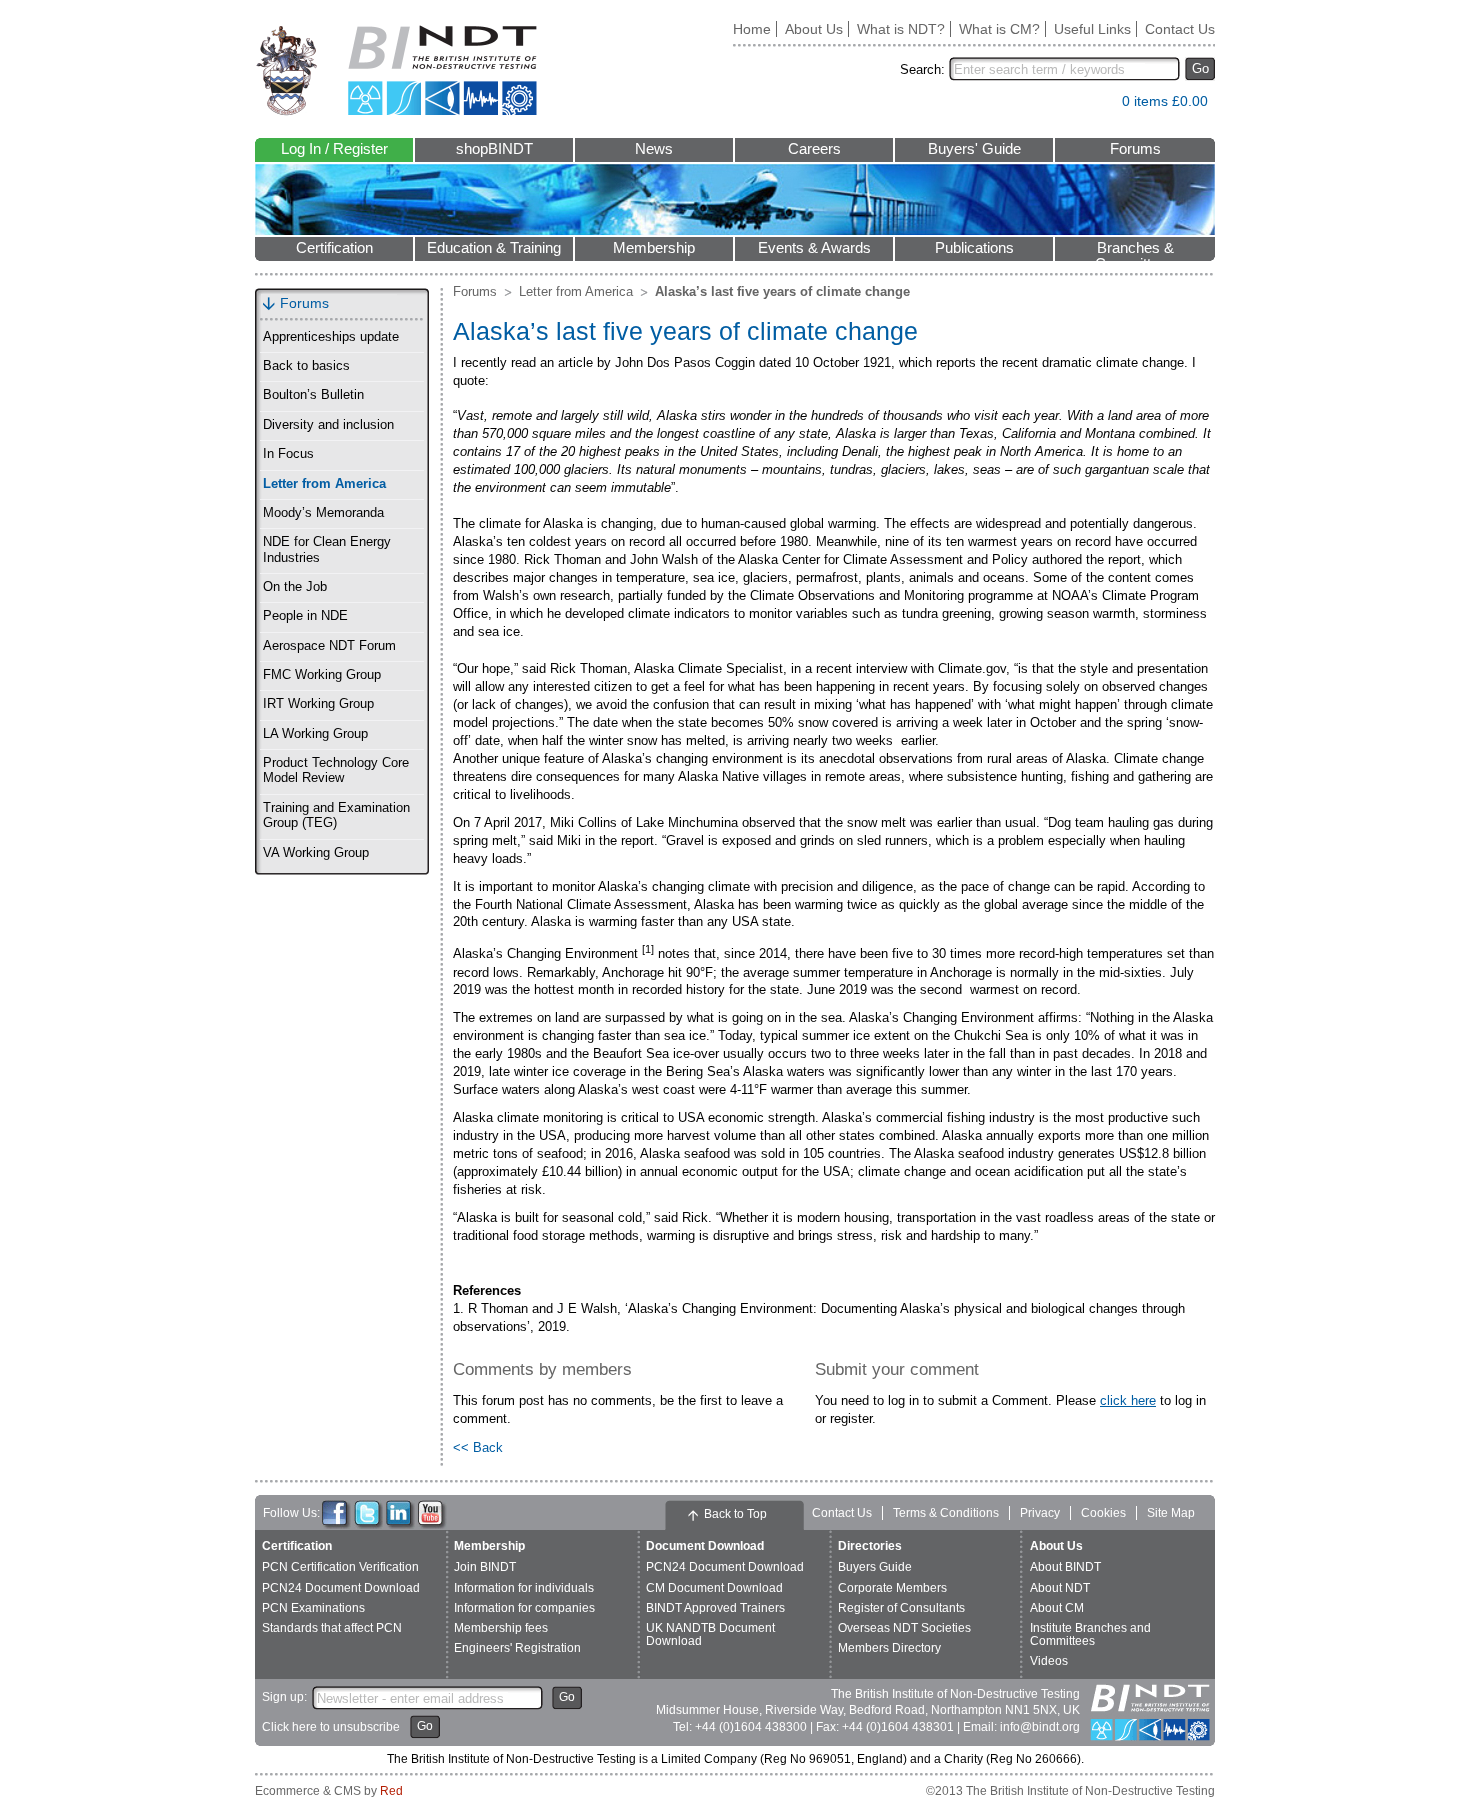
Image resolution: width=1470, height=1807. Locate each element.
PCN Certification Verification (340, 1567)
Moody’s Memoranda (323, 513)
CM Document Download (714, 1588)
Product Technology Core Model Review (336, 770)
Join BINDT (485, 1567)
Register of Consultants (901, 1608)
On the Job (295, 587)
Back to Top (735, 1514)
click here (1128, 1400)
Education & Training (494, 248)
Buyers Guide (875, 1567)
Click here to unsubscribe (331, 1727)
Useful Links (1092, 29)
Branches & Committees (1135, 250)
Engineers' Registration (517, 1648)
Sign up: (284, 1697)
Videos (1049, 1661)
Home (752, 29)
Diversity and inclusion (328, 425)
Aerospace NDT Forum (329, 646)
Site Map (1171, 1513)
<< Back (478, 1447)
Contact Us (1180, 29)
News (654, 149)
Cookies (1103, 1513)
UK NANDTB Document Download (710, 1634)
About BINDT (1065, 1567)
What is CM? (999, 29)
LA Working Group (315, 734)
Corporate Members (892, 1588)
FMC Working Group (322, 675)
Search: (922, 69)
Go (1200, 68)
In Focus (288, 454)
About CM (1057, 1608)
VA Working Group (316, 853)
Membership (654, 248)
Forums (1135, 149)
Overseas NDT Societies (904, 1628)
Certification (334, 248)
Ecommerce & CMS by (329, 1791)
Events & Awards (814, 248)
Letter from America (324, 484)
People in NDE (305, 616)
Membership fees (501, 1628)
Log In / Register (334, 149)
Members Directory (889, 1648)
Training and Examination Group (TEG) (336, 815)
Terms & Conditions (946, 1513)
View (1097, 105)
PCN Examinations (313, 1608)
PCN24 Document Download (341, 1588)
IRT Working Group (318, 704)
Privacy (1040, 1513)
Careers (814, 149)
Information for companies (524, 1608)
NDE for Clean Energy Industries (327, 549)
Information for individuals (524, 1588)
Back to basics (306, 366)
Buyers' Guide (974, 149)
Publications (974, 248)
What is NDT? (901, 29)
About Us (814, 29)
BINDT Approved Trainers (715, 1608)
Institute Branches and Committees (1090, 1634)
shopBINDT (494, 149)
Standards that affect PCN (332, 1628)
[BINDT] (396, 70)
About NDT (1060, 1588)
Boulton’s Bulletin (313, 395)
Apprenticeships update (331, 337)
